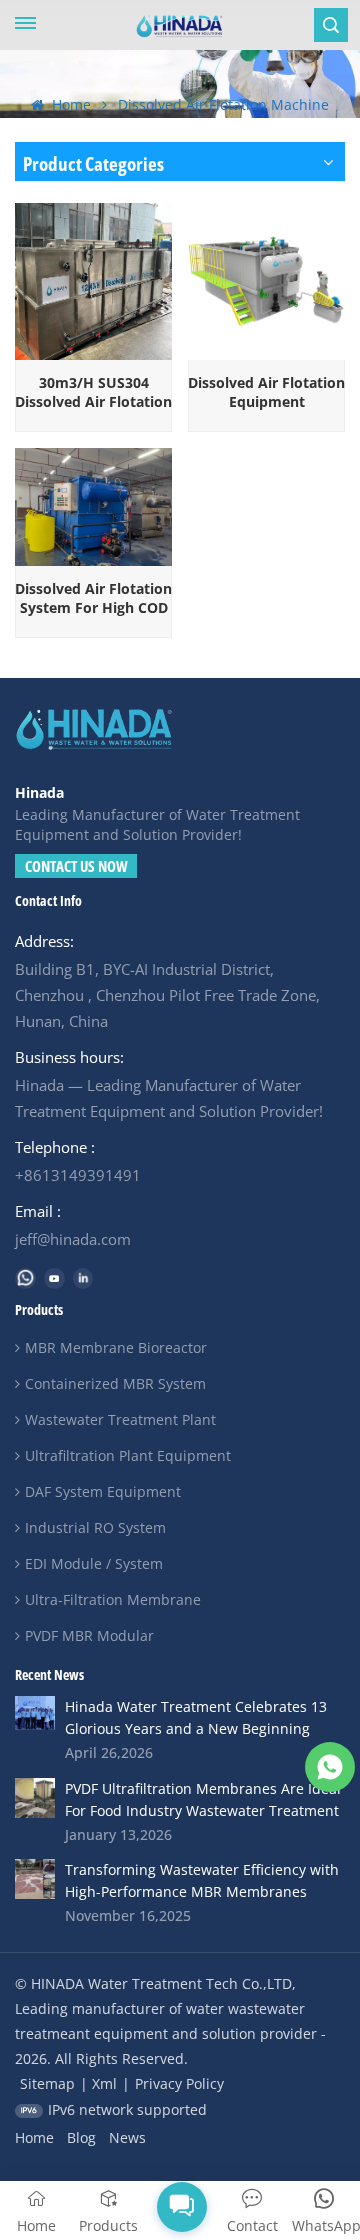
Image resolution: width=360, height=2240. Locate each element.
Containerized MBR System (115, 1383)
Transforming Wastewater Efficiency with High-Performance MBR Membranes (202, 1880)
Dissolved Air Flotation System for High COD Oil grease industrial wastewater (93, 598)
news (127, 2137)
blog (81, 2137)
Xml (104, 2083)
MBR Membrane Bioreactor (116, 1347)
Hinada (39, 792)
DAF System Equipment (103, 1491)
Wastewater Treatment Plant (120, 1419)
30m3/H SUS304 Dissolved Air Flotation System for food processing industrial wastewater (93, 392)
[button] (181, 2206)
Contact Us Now (76, 866)
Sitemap (47, 2083)
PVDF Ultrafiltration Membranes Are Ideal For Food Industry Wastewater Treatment (203, 1799)
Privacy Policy (179, 2083)
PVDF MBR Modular (89, 1635)
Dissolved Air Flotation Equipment (266, 392)
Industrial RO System (95, 1527)
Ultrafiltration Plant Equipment (128, 1455)
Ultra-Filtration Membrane (113, 1599)
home (34, 2137)
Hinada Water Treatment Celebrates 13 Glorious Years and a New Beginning (196, 1717)
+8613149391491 (78, 1175)
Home (69, 104)
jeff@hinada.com (73, 1239)
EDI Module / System (94, 1563)
